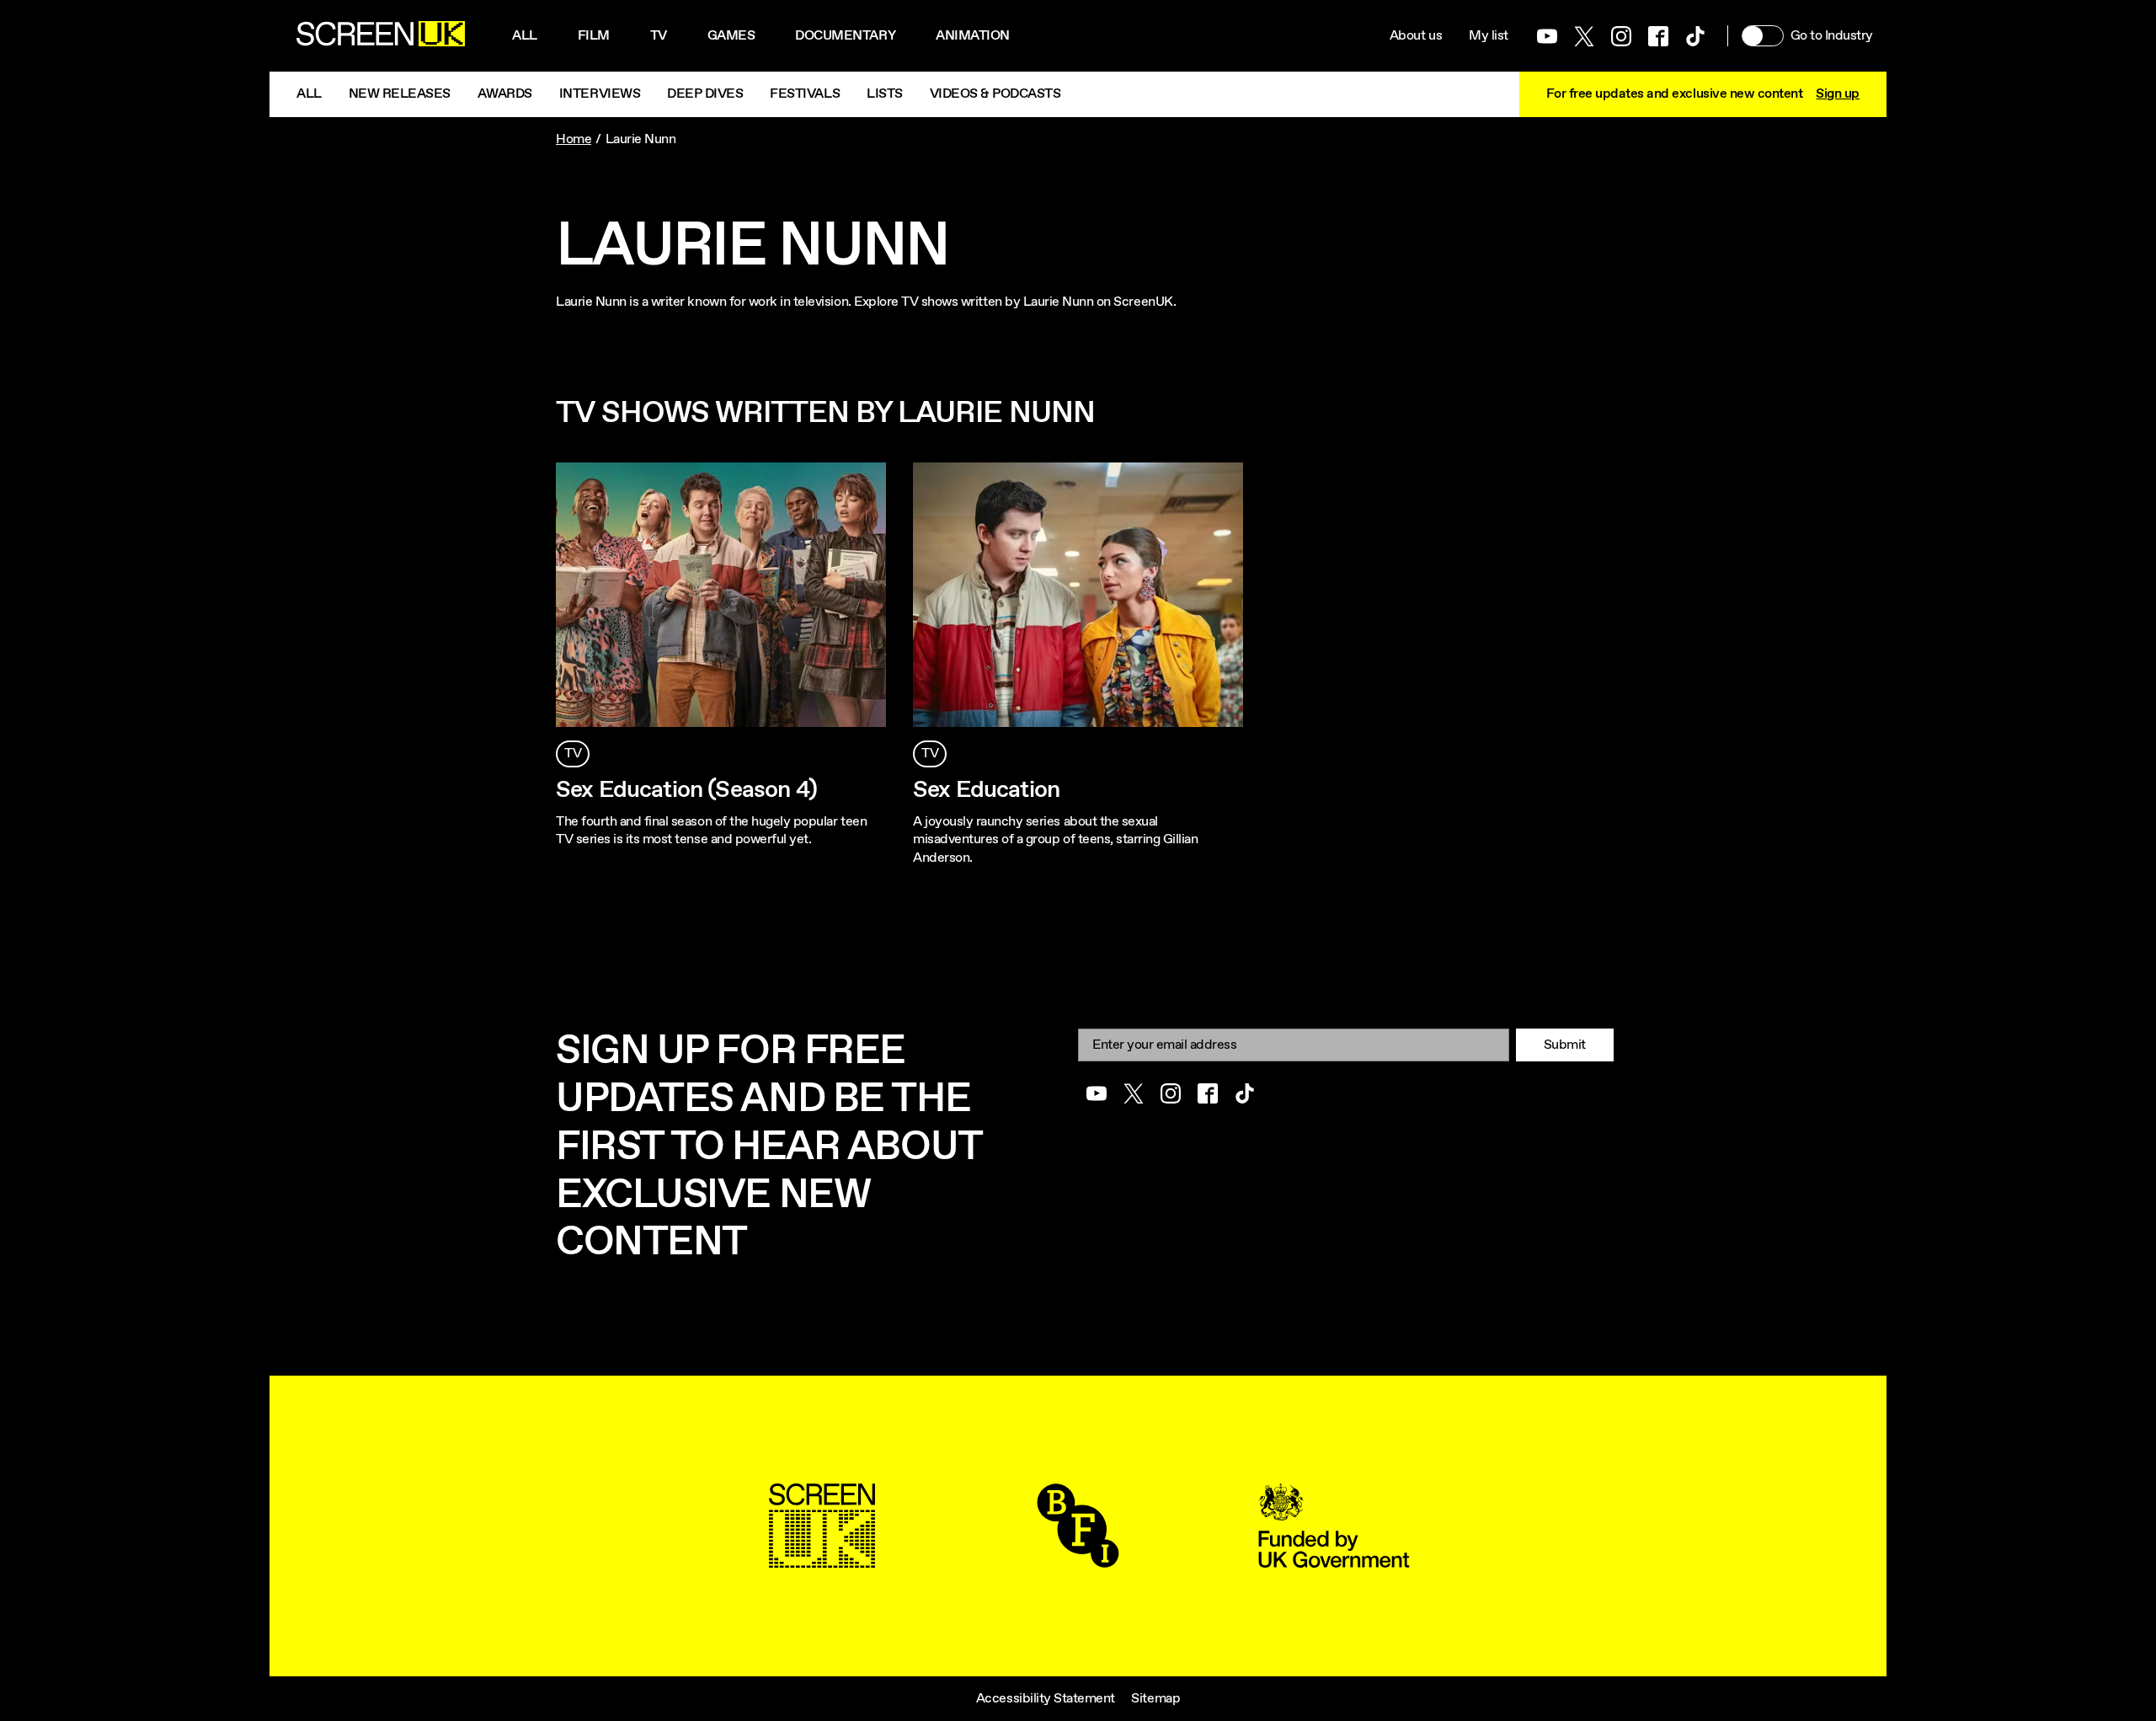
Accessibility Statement (1046, 1699)
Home (574, 139)
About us (1416, 36)
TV (573, 754)
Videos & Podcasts (995, 94)
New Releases (400, 94)
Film (594, 36)
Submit (1565, 1045)
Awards (505, 94)
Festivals (805, 94)
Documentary (845, 36)
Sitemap (1155, 1699)
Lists (885, 94)
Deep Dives (705, 94)
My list (1489, 36)
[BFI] (1078, 1559)
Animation (973, 36)
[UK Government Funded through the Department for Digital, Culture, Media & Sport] (1334, 1559)
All (525, 36)
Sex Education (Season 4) (686, 790)
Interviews (600, 94)
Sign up (1838, 94)
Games (731, 36)
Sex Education (986, 790)
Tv (659, 36)
